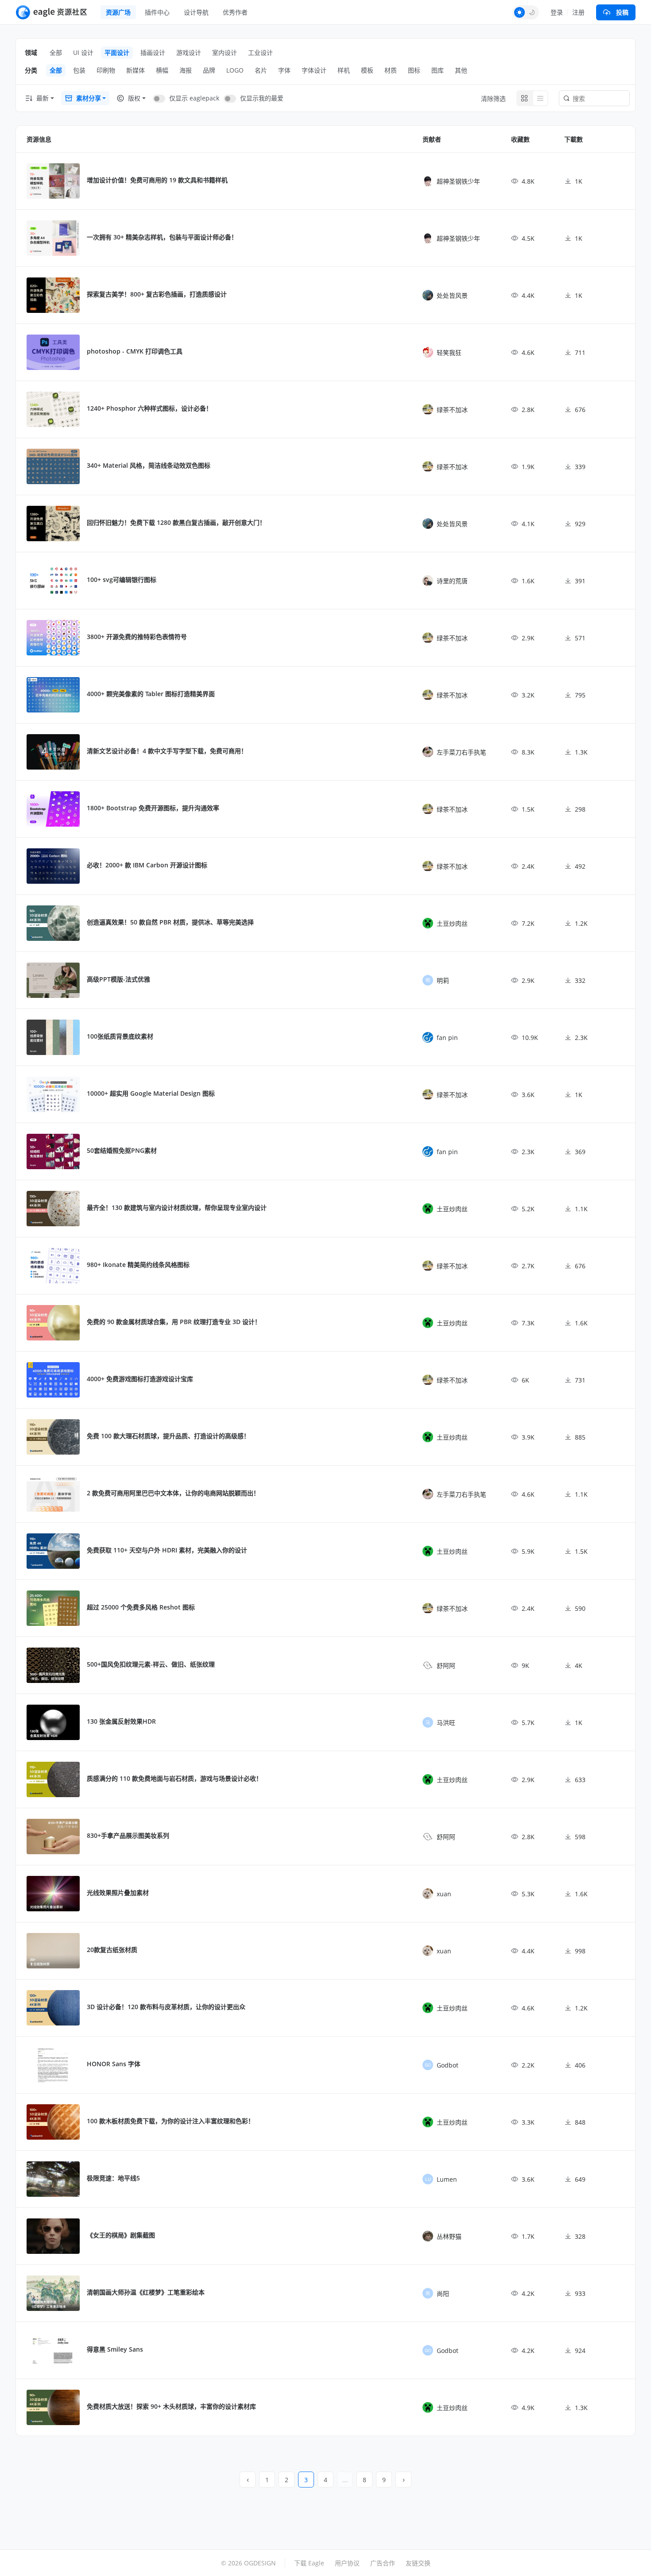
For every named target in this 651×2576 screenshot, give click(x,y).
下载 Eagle (309, 2563)
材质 (391, 70)
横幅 (162, 70)
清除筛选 (493, 98)
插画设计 (153, 52)
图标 (414, 70)
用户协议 (347, 2563)
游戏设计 (189, 52)
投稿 (622, 12)
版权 (134, 98)
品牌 (209, 70)
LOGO (235, 70)
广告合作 (383, 2563)
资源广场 (118, 12)
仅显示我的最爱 (262, 98)
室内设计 (225, 52)
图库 (438, 70)
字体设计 (314, 70)
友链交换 (418, 2563)
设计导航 (196, 12)
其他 (461, 70)
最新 (43, 98)
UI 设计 (83, 52)
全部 (56, 52)
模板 (367, 70)
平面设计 (117, 52)
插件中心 (157, 12)
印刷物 (106, 70)
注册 (578, 12)
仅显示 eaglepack (194, 98)
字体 (284, 70)
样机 (344, 70)
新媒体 (136, 70)
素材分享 (89, 98)
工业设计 (260, 52)
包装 (79, 70)
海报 (186, 70)
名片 (261, 70)
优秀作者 (235, 12)
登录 (557, 12)
